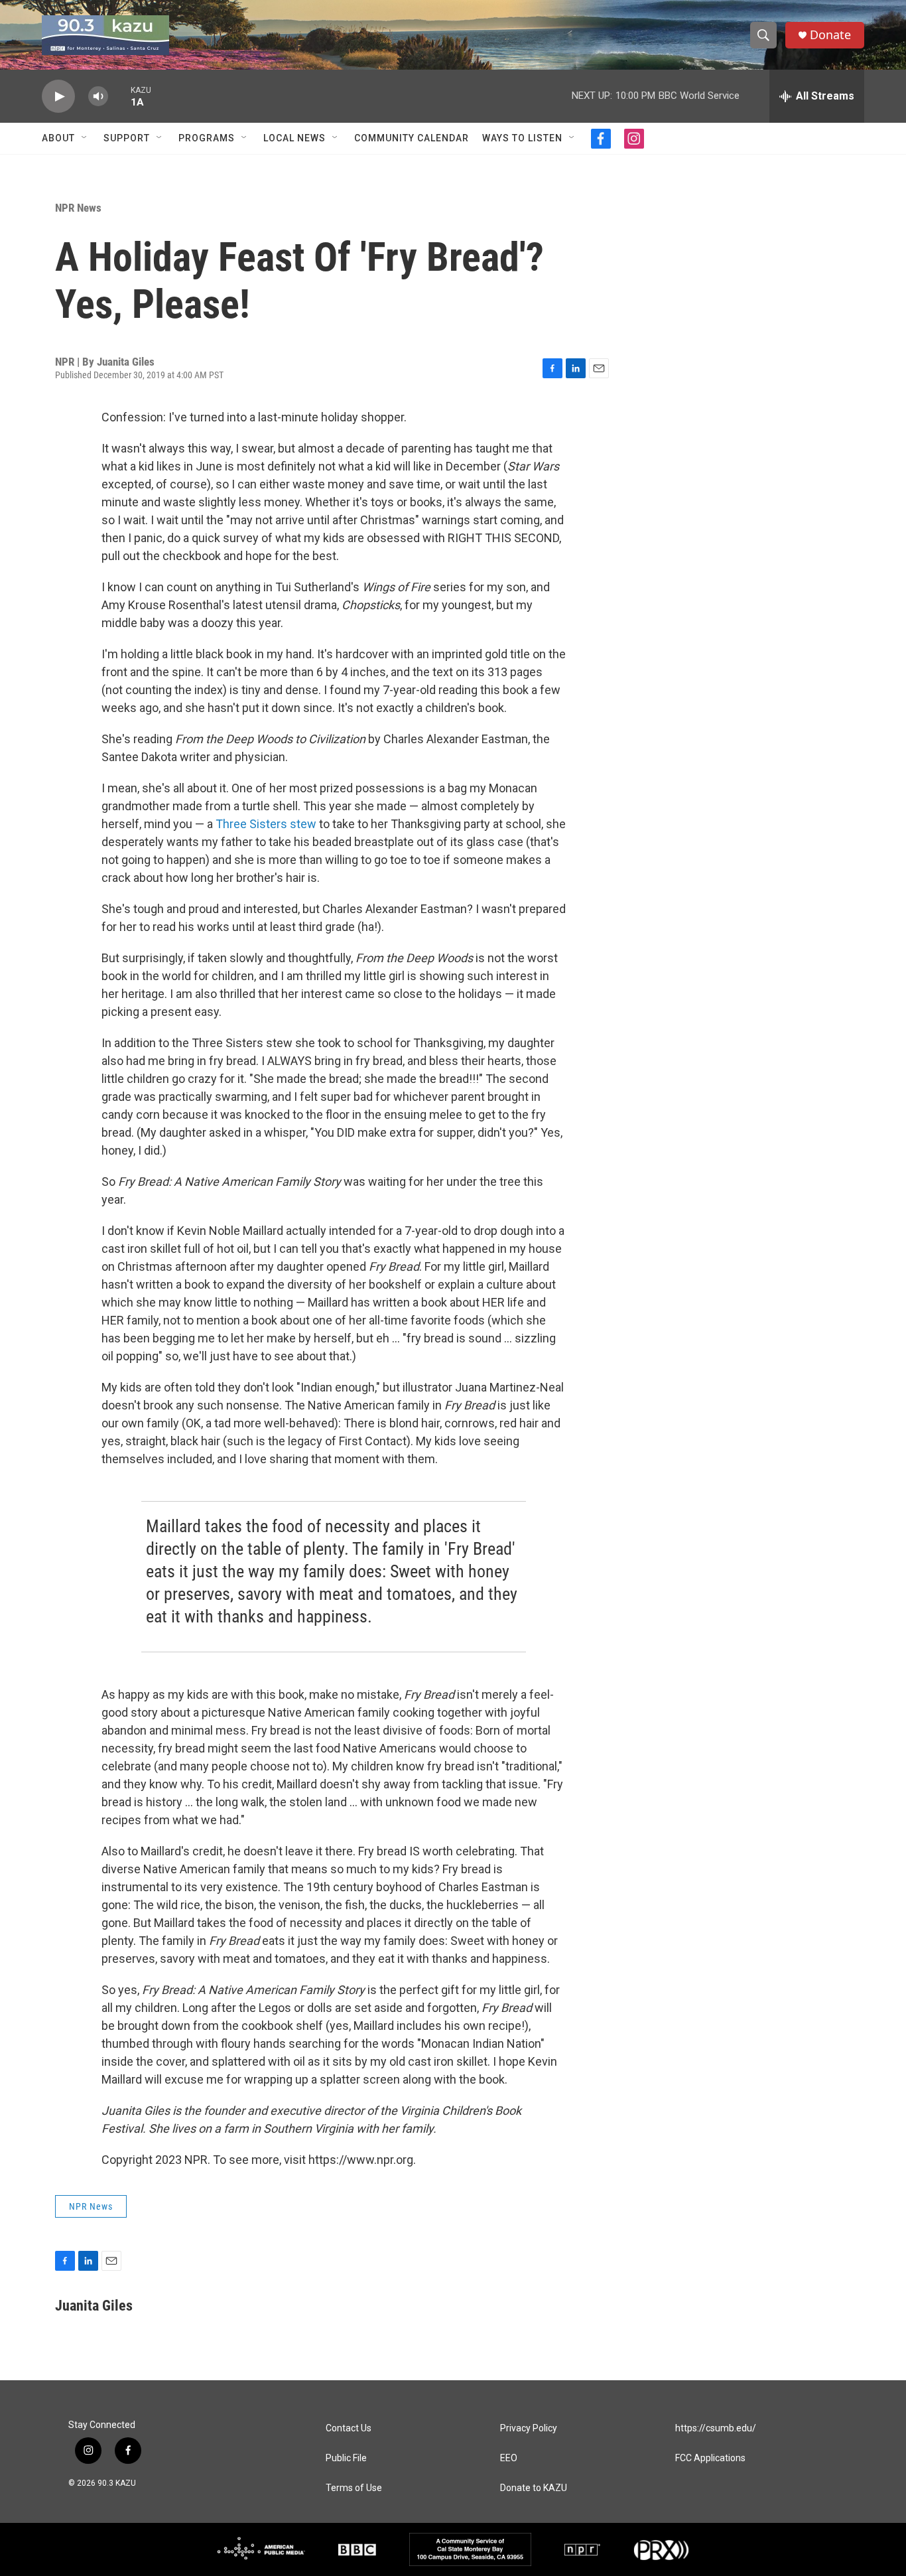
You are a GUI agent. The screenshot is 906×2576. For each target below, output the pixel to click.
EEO (509, 2458)
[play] (58, 97)
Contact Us (349, 2428)
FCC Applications (710, 2458)
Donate (830, 35)
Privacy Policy (529, 2428)
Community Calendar (412, 138)
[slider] (119, 96)
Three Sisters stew (266, 824)
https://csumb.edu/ (716, 2428)
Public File (346, 2458)
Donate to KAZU (534, 2488)
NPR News (78, 208)
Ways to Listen (522, 138)
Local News (294, 138)
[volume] (98, 97)
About (58, 138)
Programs (207, 138)
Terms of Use (354, 2488)
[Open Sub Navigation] (85, 138)
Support (127, 138)
